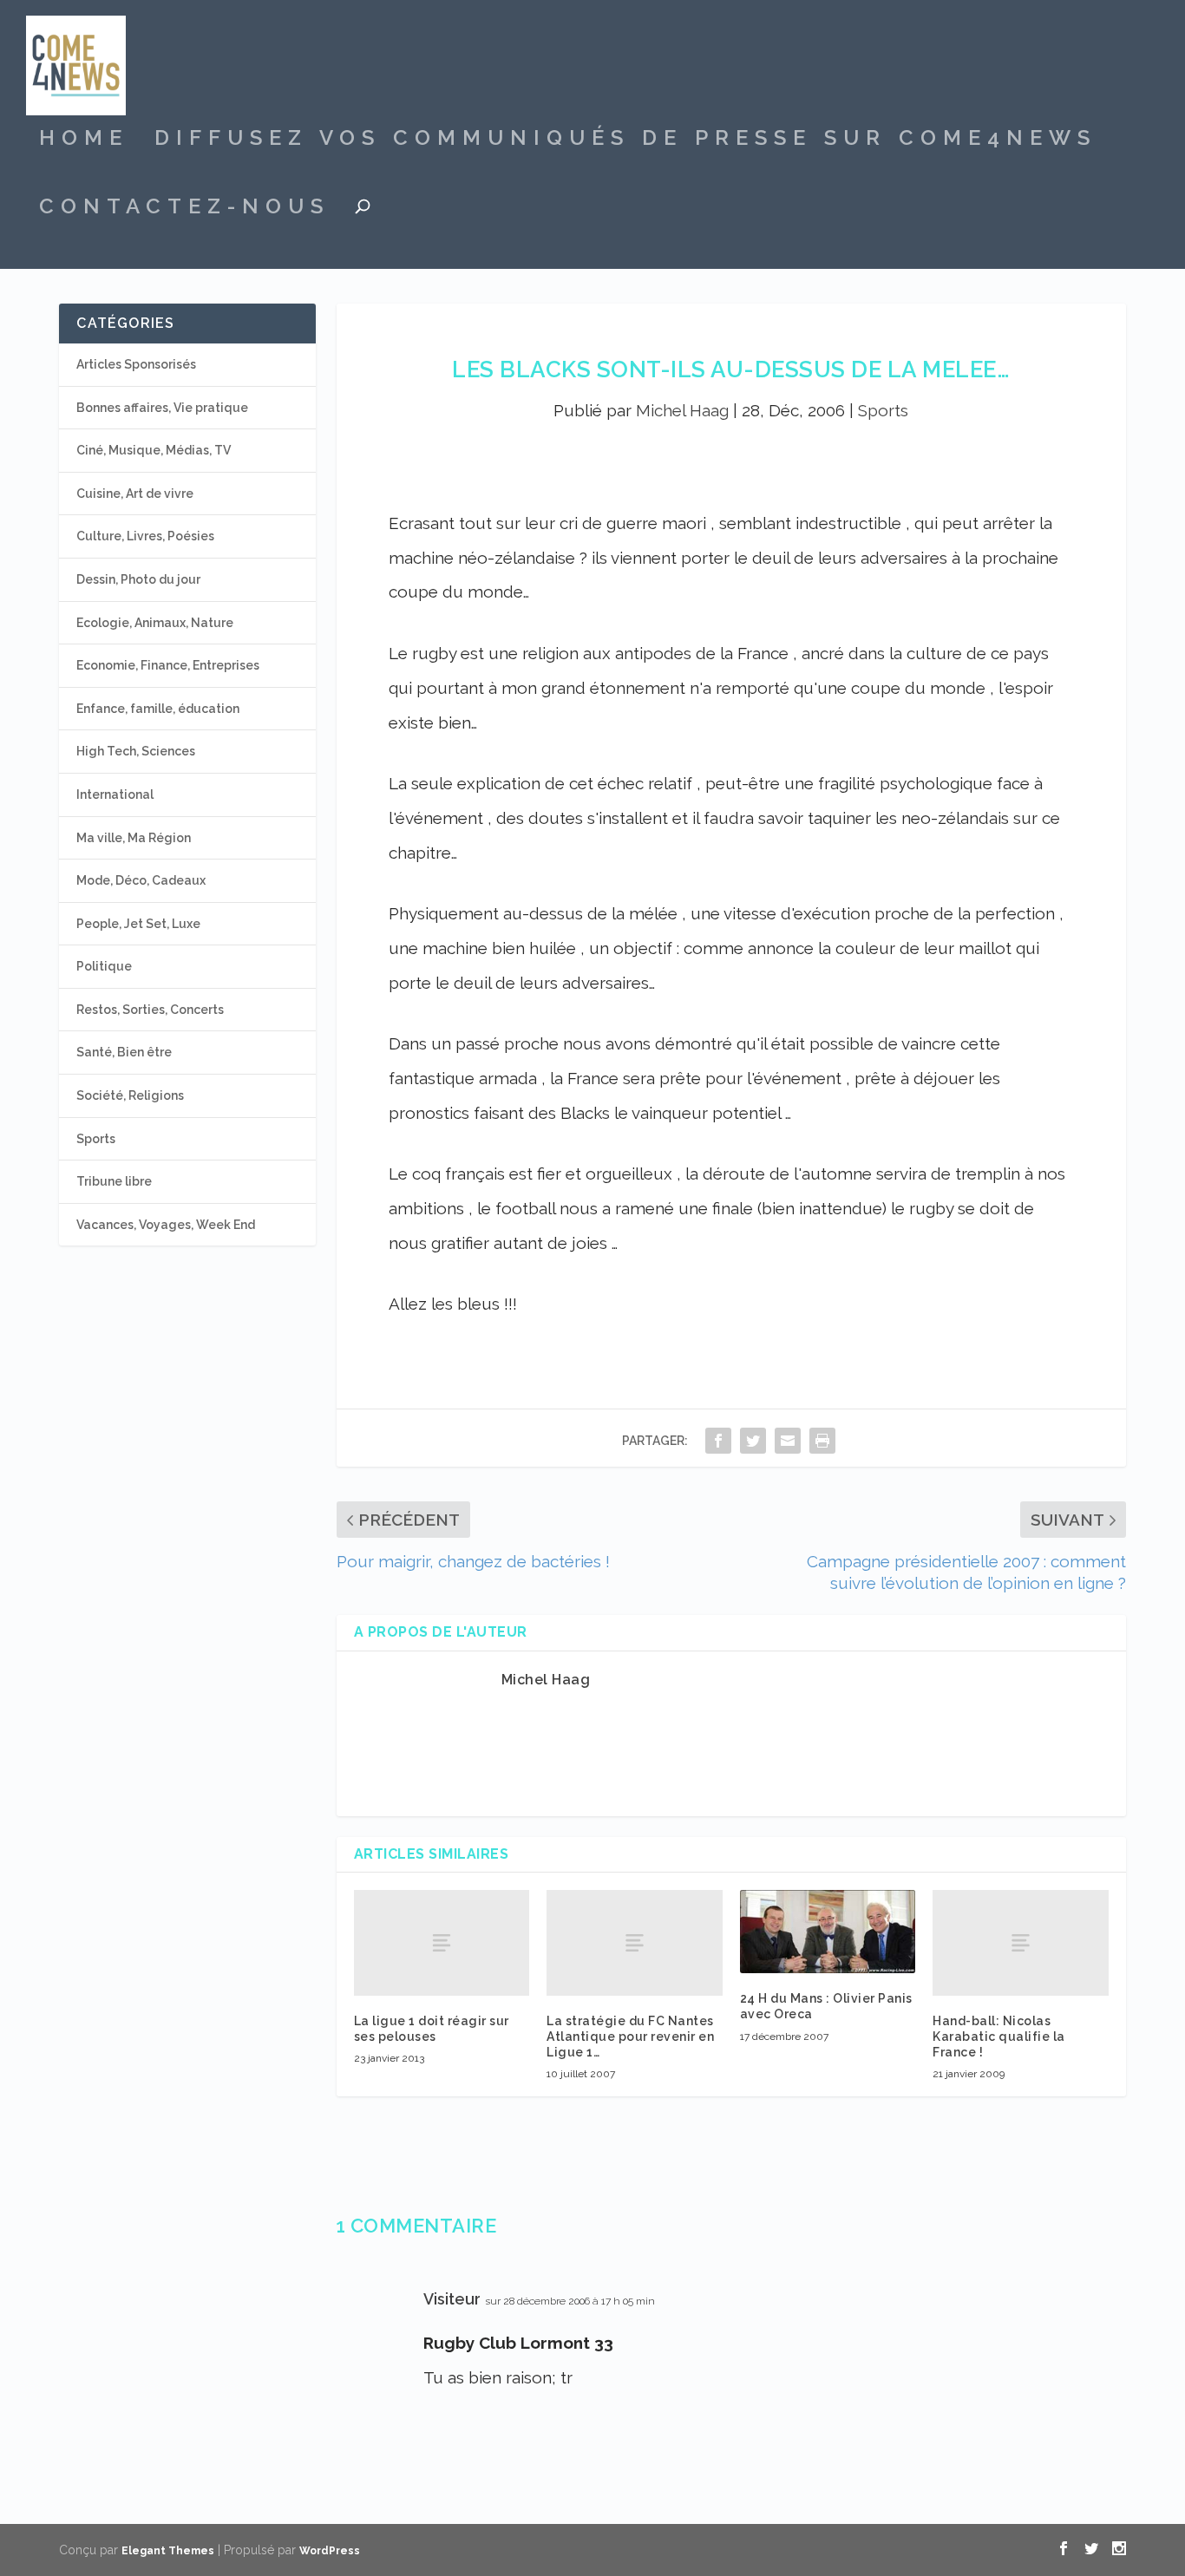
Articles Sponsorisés (136, 364)
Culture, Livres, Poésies (145, 536)
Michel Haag (682, 410)
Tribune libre (114, 1181)
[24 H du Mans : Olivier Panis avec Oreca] (828, 1932)
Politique (104, 966)
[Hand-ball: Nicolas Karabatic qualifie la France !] (1021, 1942)
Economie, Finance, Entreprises (168, 665)
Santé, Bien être (124, 1052)
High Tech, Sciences (136, 751)
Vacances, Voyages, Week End (166, 1225)
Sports (883, 410)
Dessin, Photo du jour (138, 579)
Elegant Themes (168, 2551)
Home (84, 141)
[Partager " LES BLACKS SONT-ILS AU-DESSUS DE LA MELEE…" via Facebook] (718, 1440)
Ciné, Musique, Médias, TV (154, 450)
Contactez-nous (184, 209)
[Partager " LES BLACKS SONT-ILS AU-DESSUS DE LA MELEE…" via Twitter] (753, 1440)
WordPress (330, 2551)
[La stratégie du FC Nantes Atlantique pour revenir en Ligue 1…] (635, 1942)
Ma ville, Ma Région (134, 838)
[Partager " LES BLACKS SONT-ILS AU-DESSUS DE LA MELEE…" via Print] (822, 1440)
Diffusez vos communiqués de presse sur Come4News (625, 141)
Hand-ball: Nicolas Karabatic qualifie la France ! (999, 2037)
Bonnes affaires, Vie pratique (162, 408)
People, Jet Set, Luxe (138, 924)
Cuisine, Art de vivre (135, 494)
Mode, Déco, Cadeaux (141, 880)
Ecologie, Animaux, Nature (155, 623)
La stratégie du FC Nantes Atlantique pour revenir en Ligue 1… (630, 2037)
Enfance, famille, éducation (158, 709)
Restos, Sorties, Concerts (150, 1010)
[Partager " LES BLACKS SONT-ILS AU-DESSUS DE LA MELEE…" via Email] (788, 1440)
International (115, 794)
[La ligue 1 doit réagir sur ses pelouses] (442, 1942)
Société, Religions (130, 1095)
